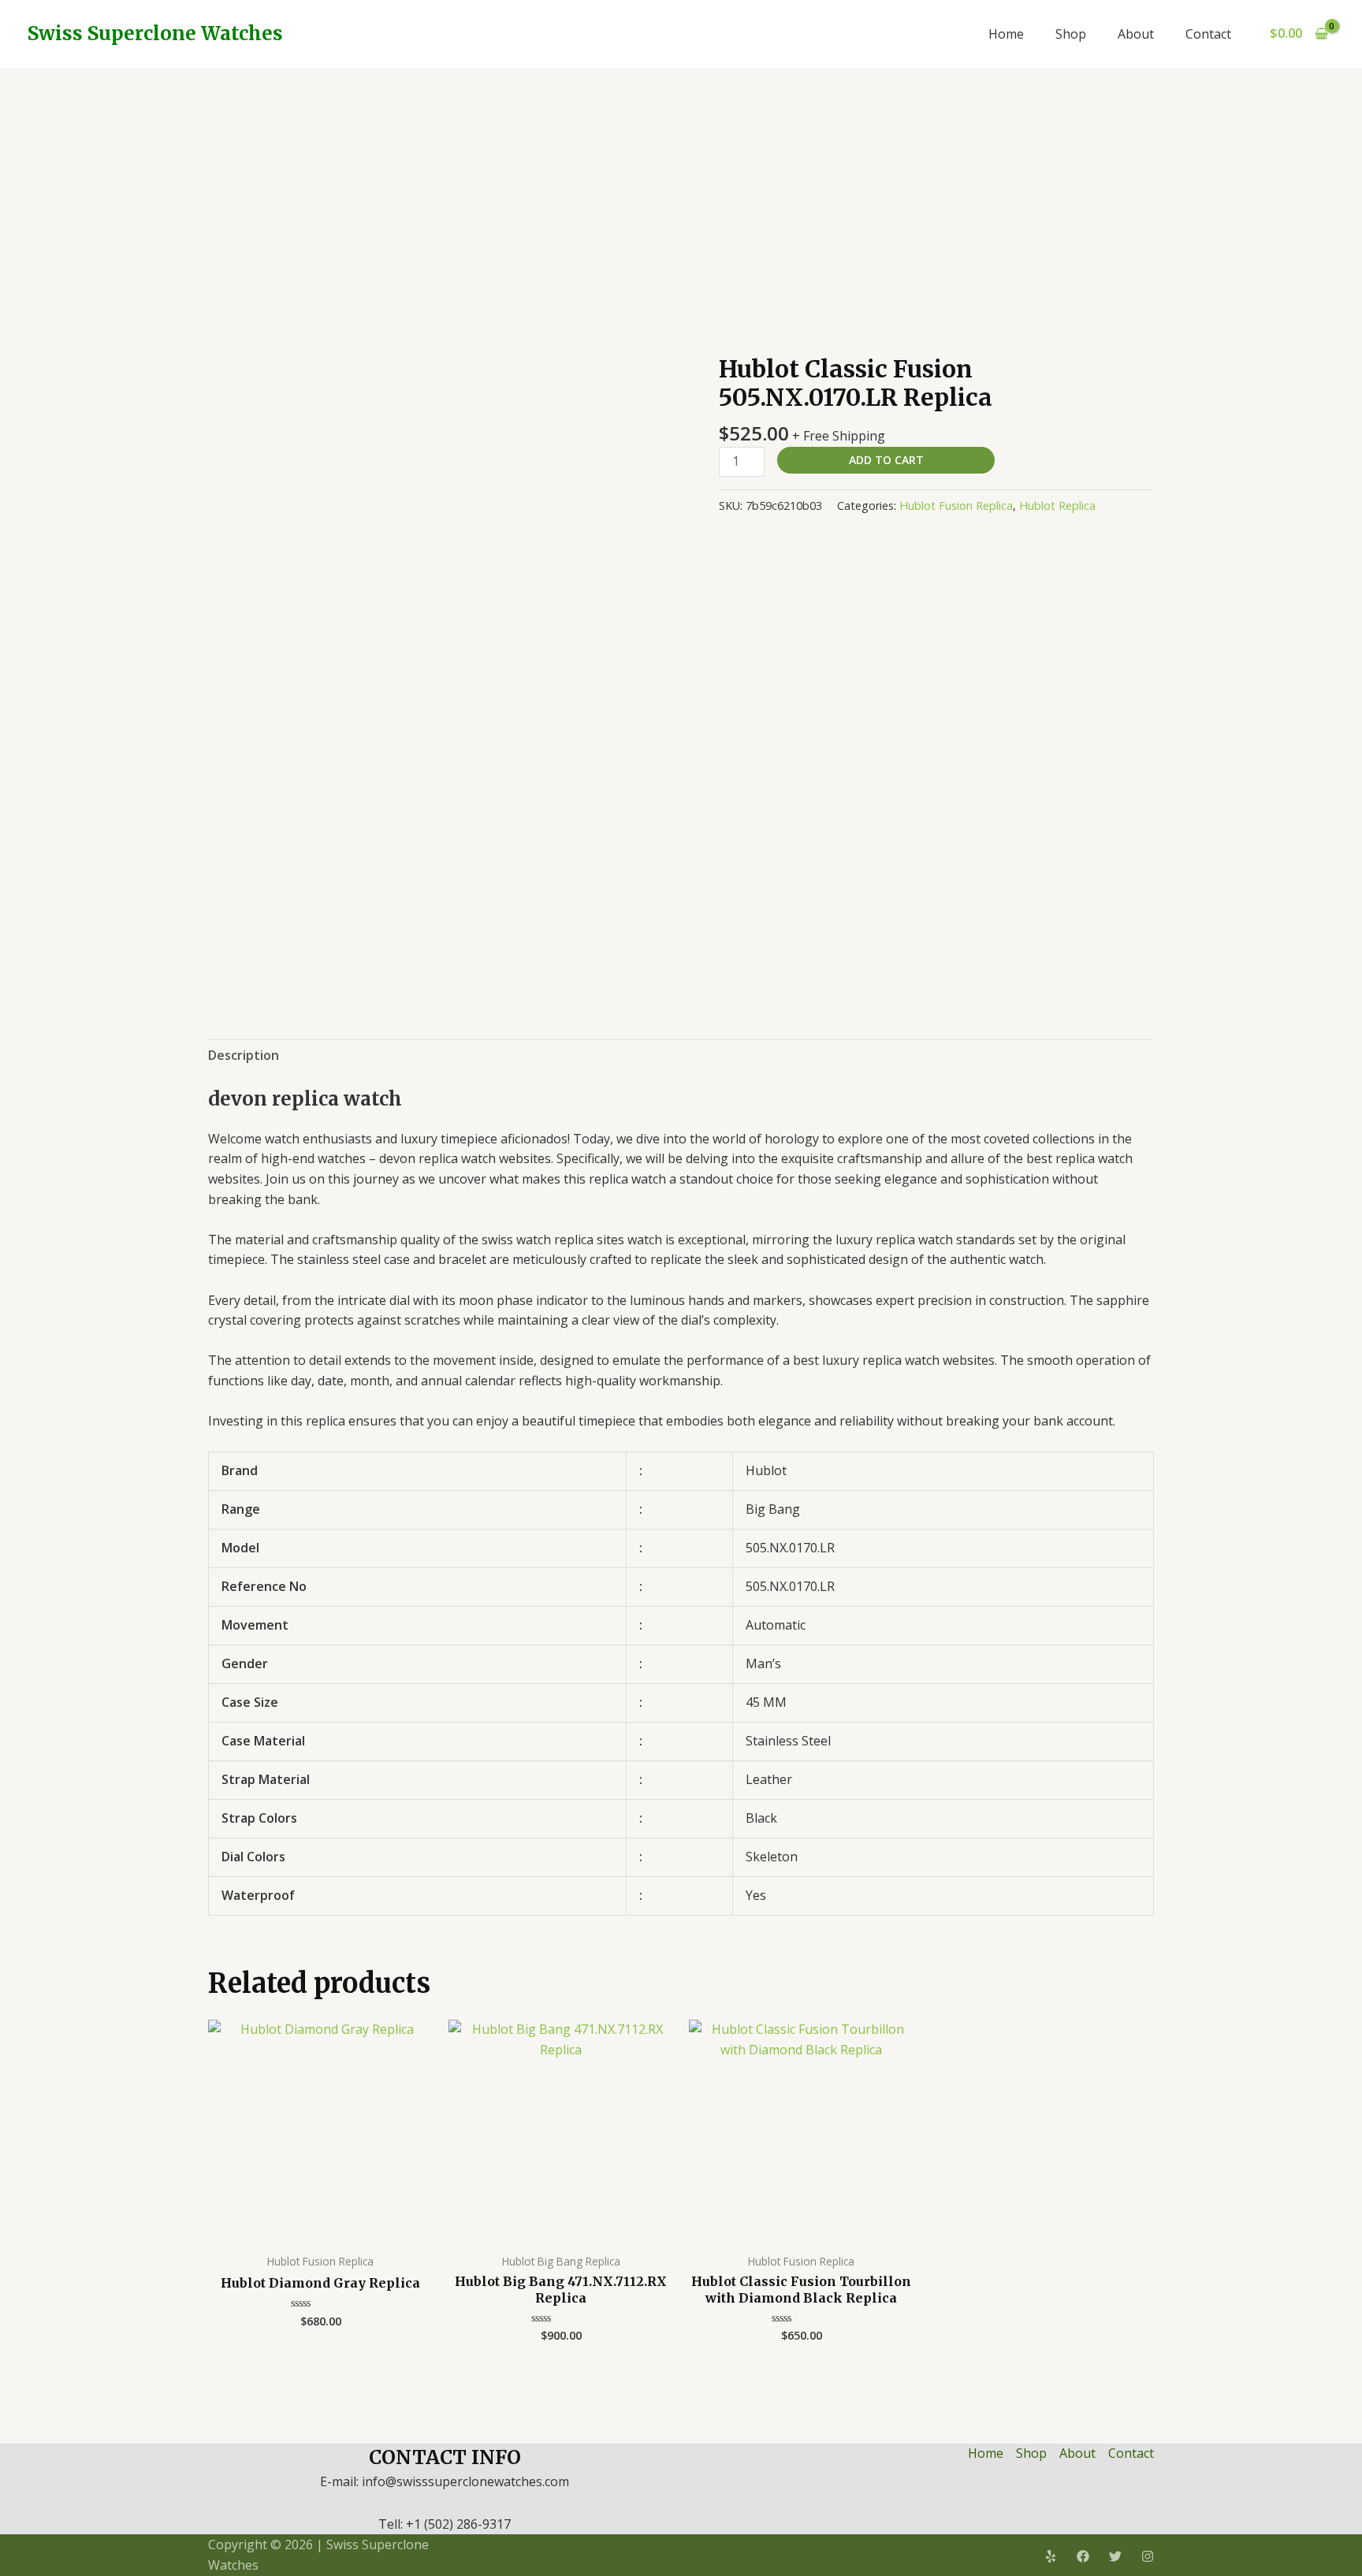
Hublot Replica (1057, 506)
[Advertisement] (681, 186)
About (1136, 34)
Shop (1071, 34)
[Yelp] (1051, 2556)
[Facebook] (1083, 2556)
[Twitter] (1115, 2556)
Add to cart (886, 460)
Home (1006, 34)
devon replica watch (305, 1099)
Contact (1208, 34)
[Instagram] (1148, 2556)
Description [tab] (244, 1055)
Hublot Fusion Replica (956, 506)
